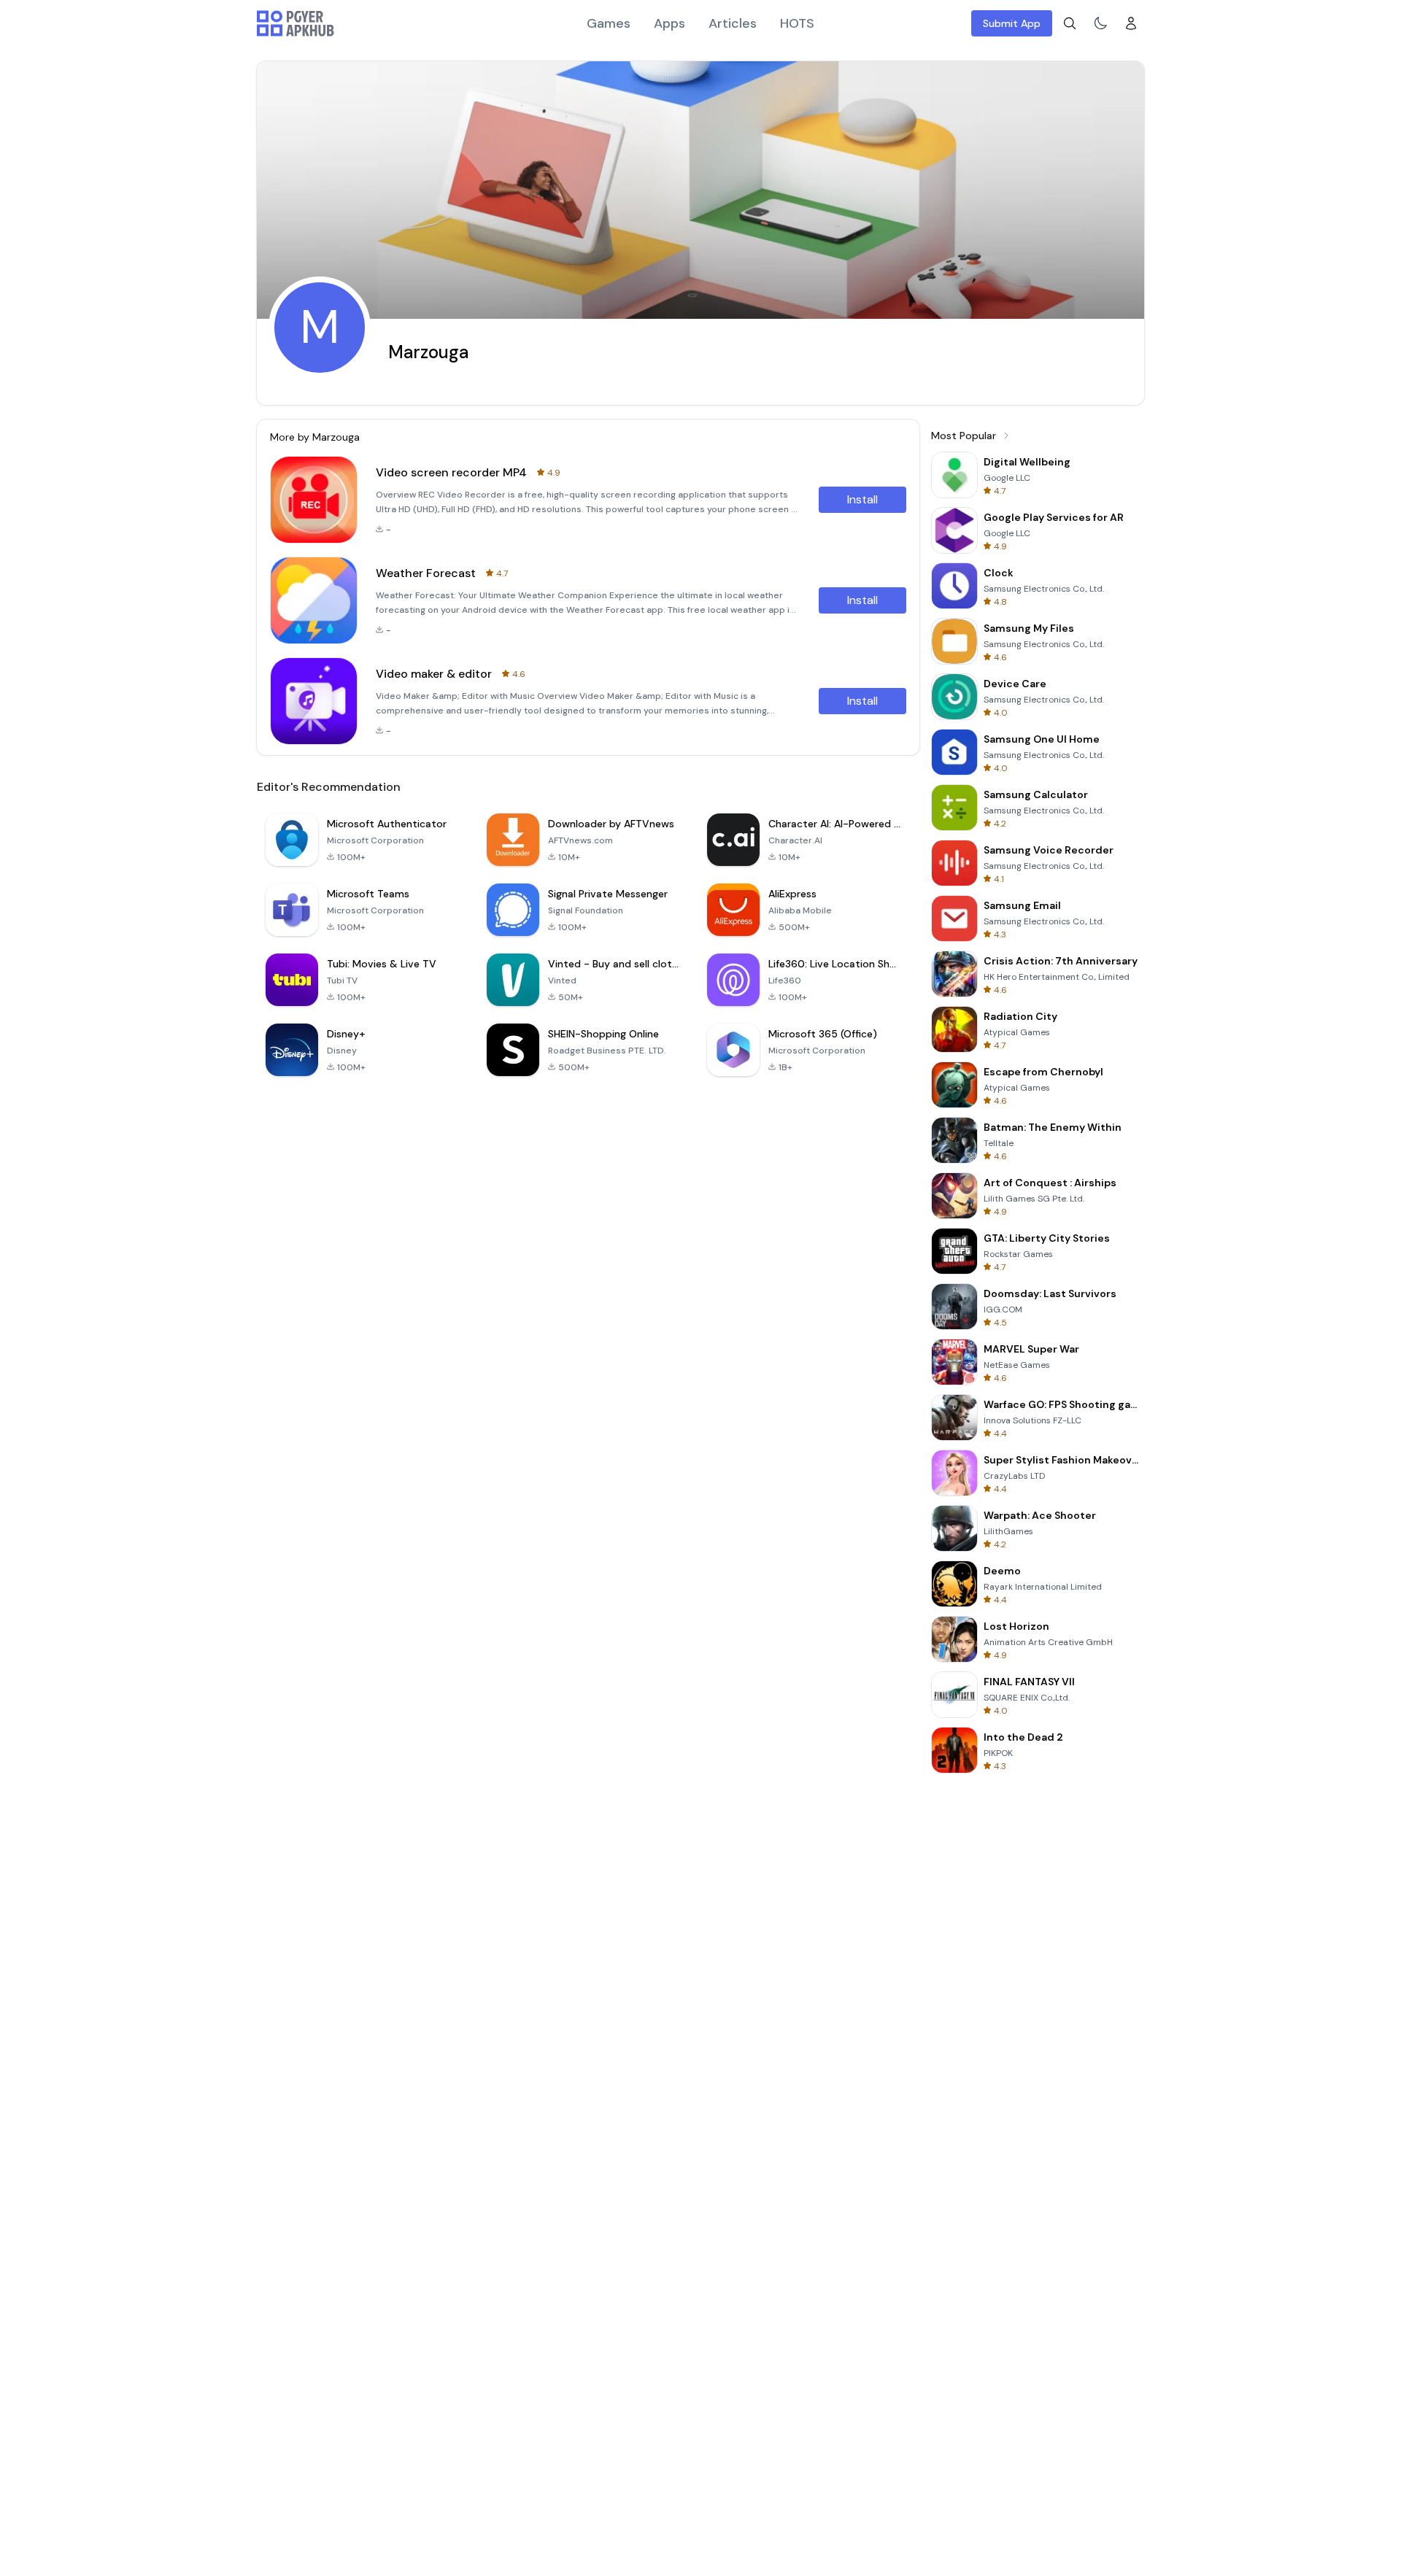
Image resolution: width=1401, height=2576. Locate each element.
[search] (1070, 23)
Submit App (1012, 23)
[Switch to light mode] (1100, 23)
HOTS (797, 23)
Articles (733, 23)
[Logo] (296, 23)
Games (609, 23)
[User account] (1131, 23)
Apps (669, 23)
